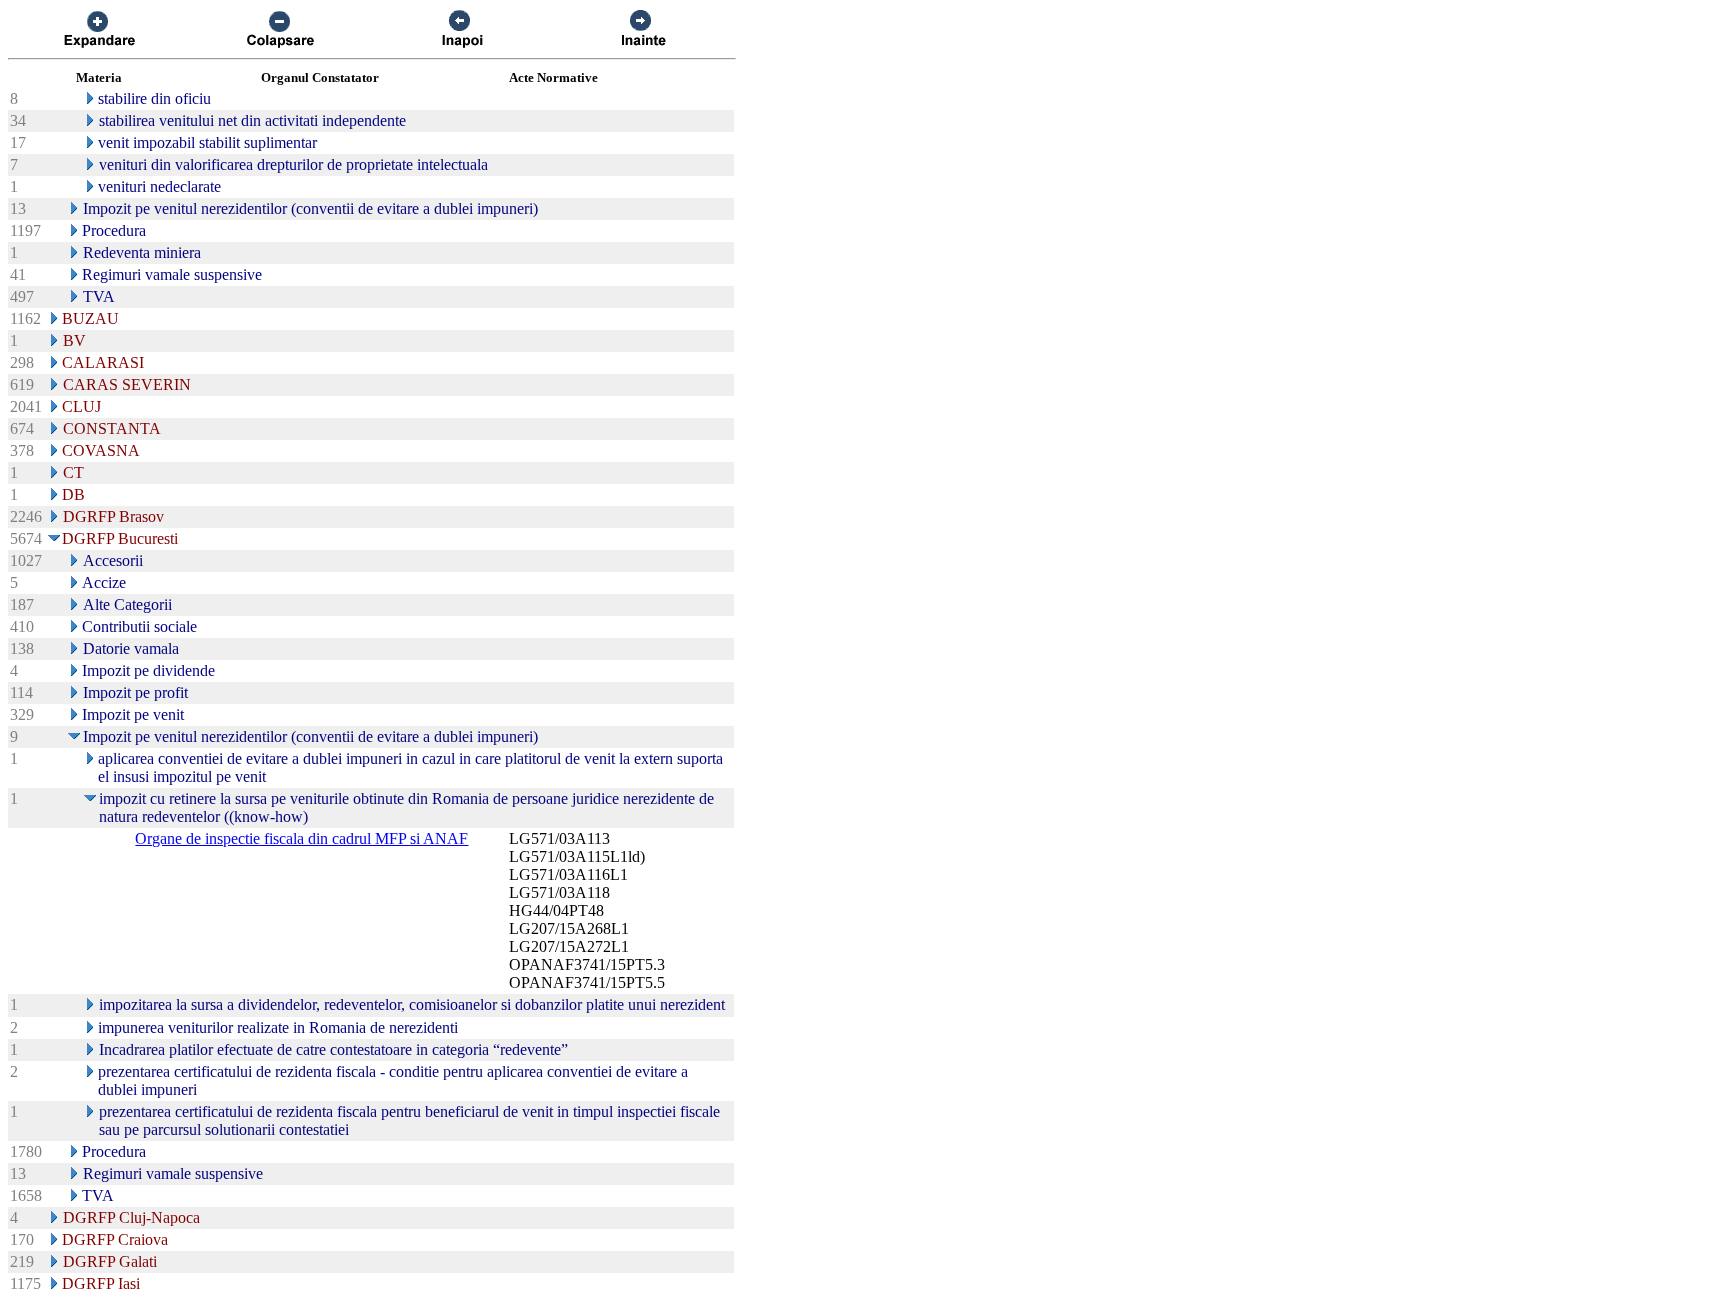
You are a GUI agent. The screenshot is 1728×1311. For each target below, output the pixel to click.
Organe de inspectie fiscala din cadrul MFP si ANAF (301, 838)
